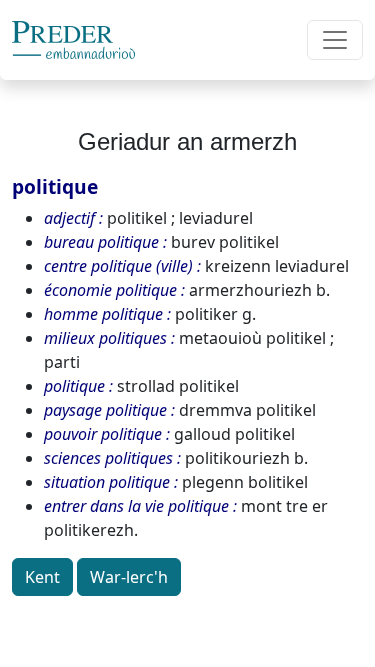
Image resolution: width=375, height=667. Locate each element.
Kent (42, 577)
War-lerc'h (129, 577)
